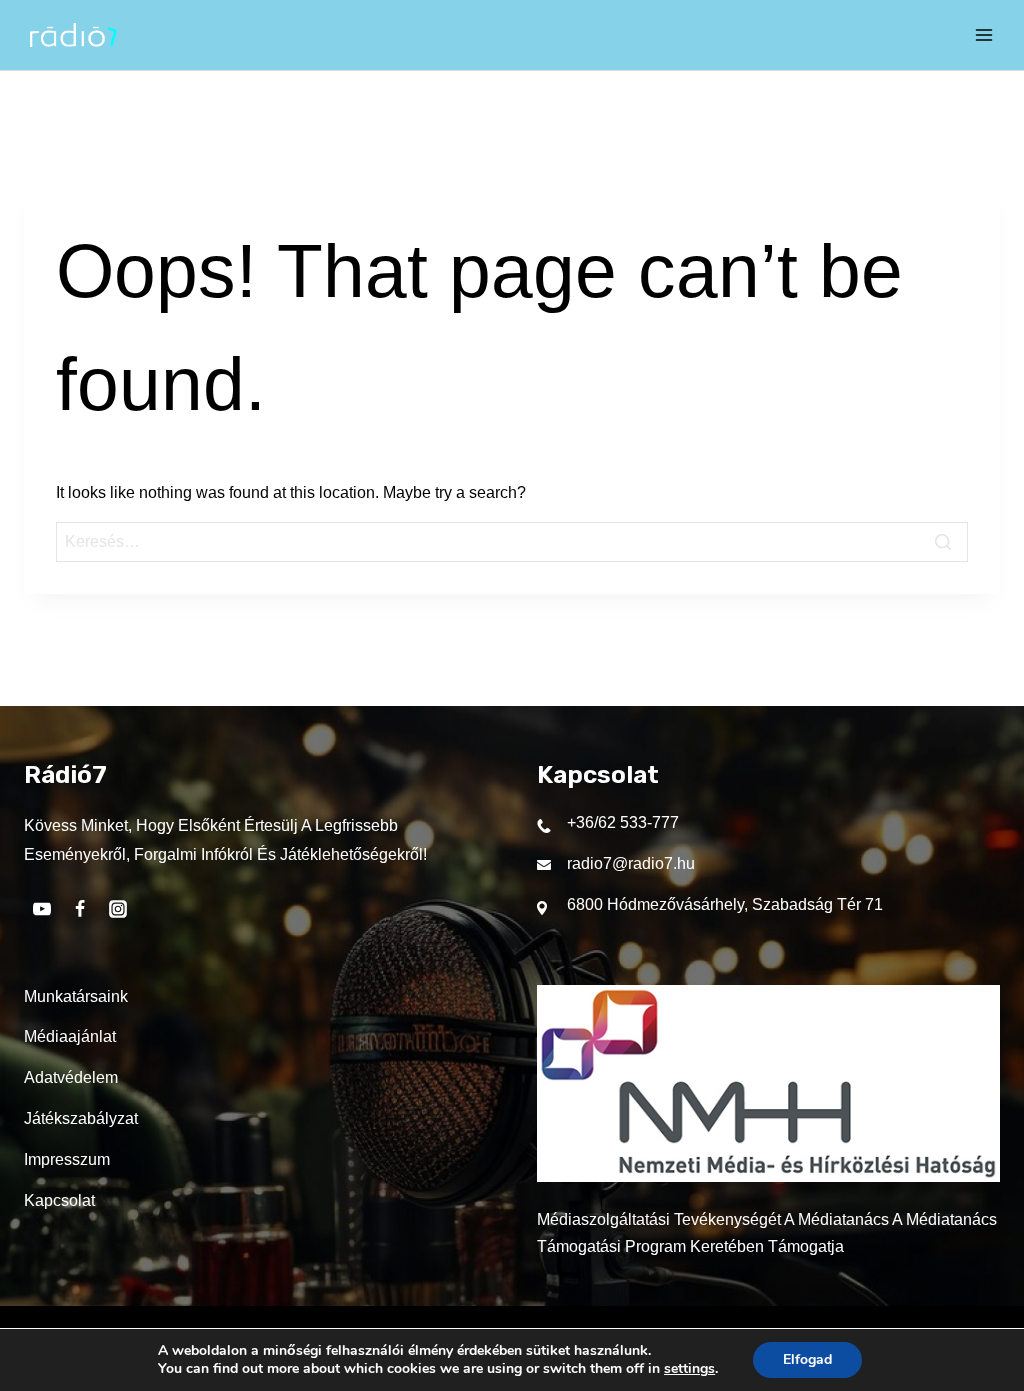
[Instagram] (118, 909)
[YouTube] (42, 909)
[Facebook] (80, 909)
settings (689, 1369)
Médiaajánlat (70, 1036)
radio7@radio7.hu (631, 863)
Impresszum (67, 1159)
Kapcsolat (59, 1200)
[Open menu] (984, 35)
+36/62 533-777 (623, 822)
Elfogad (807, 1359)
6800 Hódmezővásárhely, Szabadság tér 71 (725, 904)
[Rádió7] (73, 35)
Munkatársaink (76, 996)
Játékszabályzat (81, 1118)
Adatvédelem (71, 1077)
